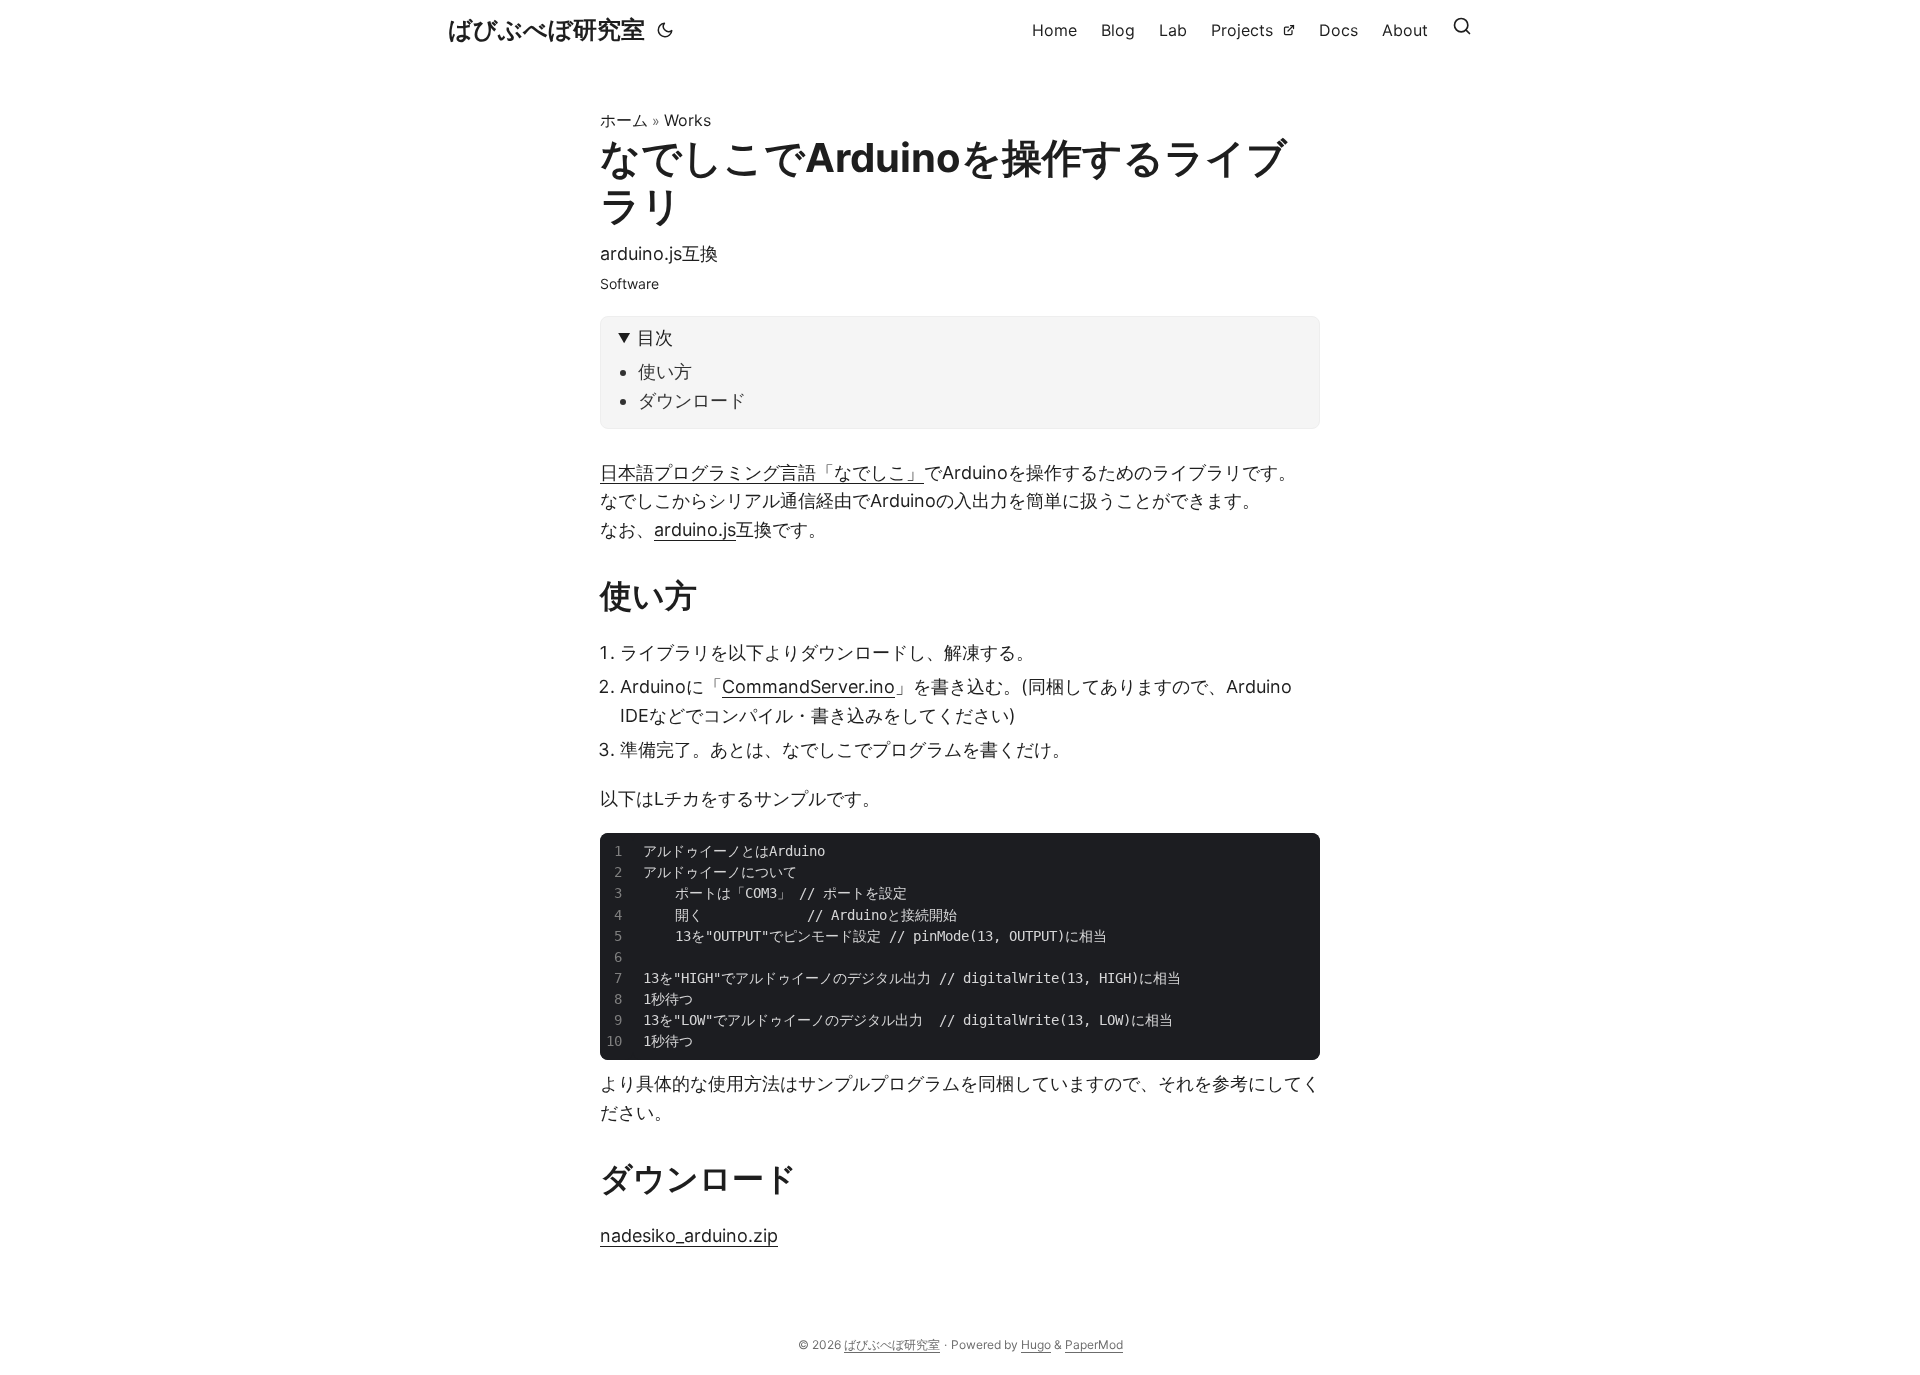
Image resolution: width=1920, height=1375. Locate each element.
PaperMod (1094, 1344)
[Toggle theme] (665, 30)
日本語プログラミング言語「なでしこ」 (762, 472)
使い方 (665, 371)
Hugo (1036, 1344)
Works (687, 120)
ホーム (624, 120)
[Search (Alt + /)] (1462, 30)
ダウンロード (692, 400)
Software (629, 283)
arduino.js (695, 529)
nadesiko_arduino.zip (689, 1235)
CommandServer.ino (808, 686)
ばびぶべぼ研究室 (546, 29)
